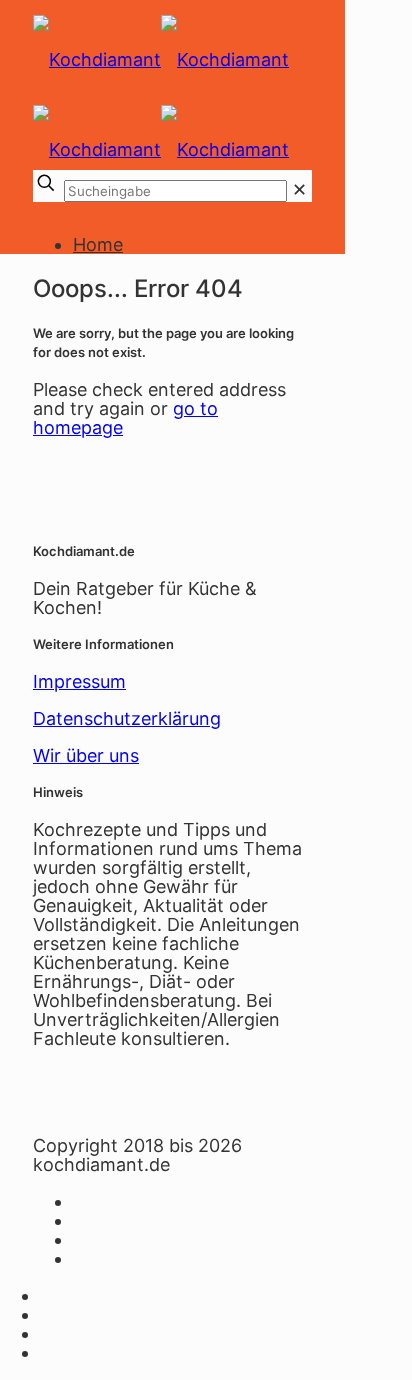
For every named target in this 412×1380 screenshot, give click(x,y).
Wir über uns (86, 755)
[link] (299, 189)
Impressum (79, 681)
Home (98, 244)
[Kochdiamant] (172, 65)
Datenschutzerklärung (127, 718)
